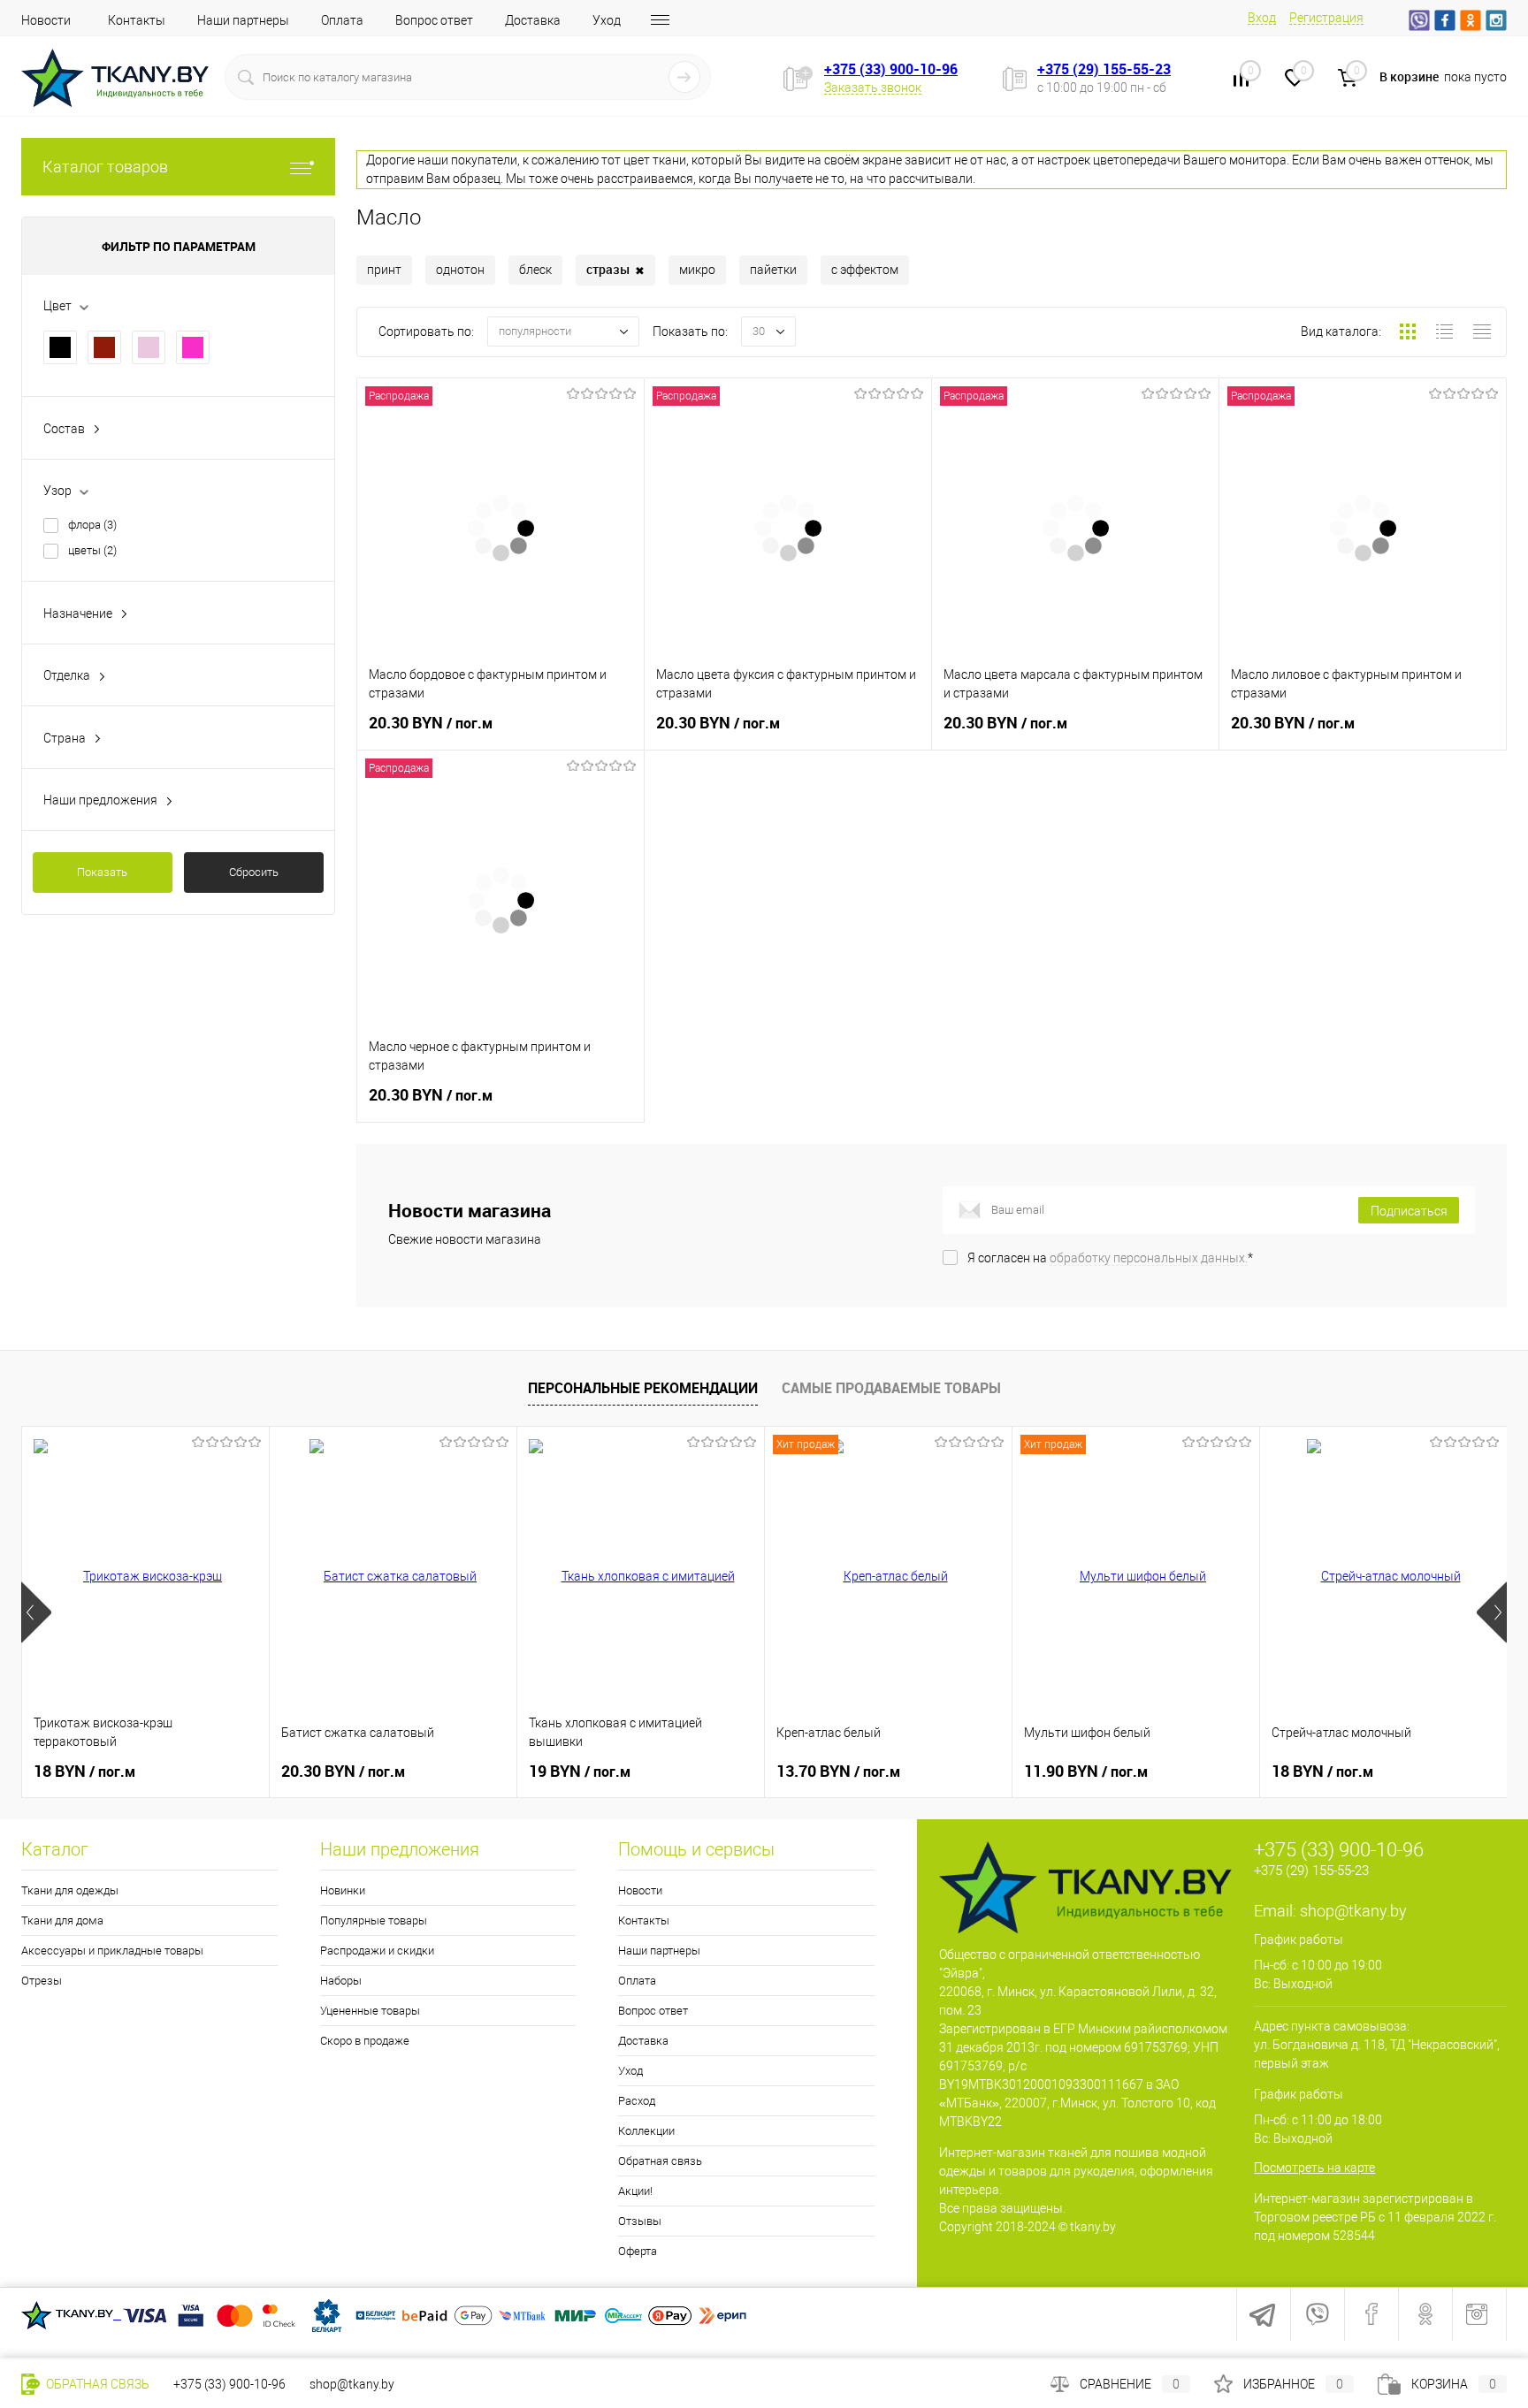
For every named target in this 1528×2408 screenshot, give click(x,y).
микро (697, 270)
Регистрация (1326, 18)
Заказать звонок (873, 88)
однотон (460, 270)
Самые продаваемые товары (891, 1388)
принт (384, 270)
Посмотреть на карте (1314, 2168)
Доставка (533, 20)
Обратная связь (660, 2161)
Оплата (342, 20)
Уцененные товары (370, 2011)
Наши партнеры (243, 20)
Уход (607, 20)
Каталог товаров (105, 167)
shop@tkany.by (1353, 1911)
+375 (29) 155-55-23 (1104, 69)
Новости (46, 20)
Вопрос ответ (434, 20)
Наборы (341, 1981)
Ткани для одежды (70, 1890)
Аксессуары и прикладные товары (112, 1951)
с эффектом (865, 270)
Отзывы (640, 2221)
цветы (92, 550)
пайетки (773, 270)
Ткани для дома (62, 1920)
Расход (637, 2101)
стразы (615, 270)
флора (92, 525)
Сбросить (254, 872)
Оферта (638, 2251)
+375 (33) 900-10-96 (891, 69)
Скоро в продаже (365, 2041)
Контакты (137, 20)
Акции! (635, 2191)
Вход (1262, 18)
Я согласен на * (1110, 1258)
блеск (535, 270)
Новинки (343, 1890)
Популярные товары (374, 1920)
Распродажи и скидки (377, 1951)
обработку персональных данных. (1149, 1258)
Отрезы (42, 1981)
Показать (102, 872)
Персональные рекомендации (643, 1388)
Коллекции (646, 2131)
